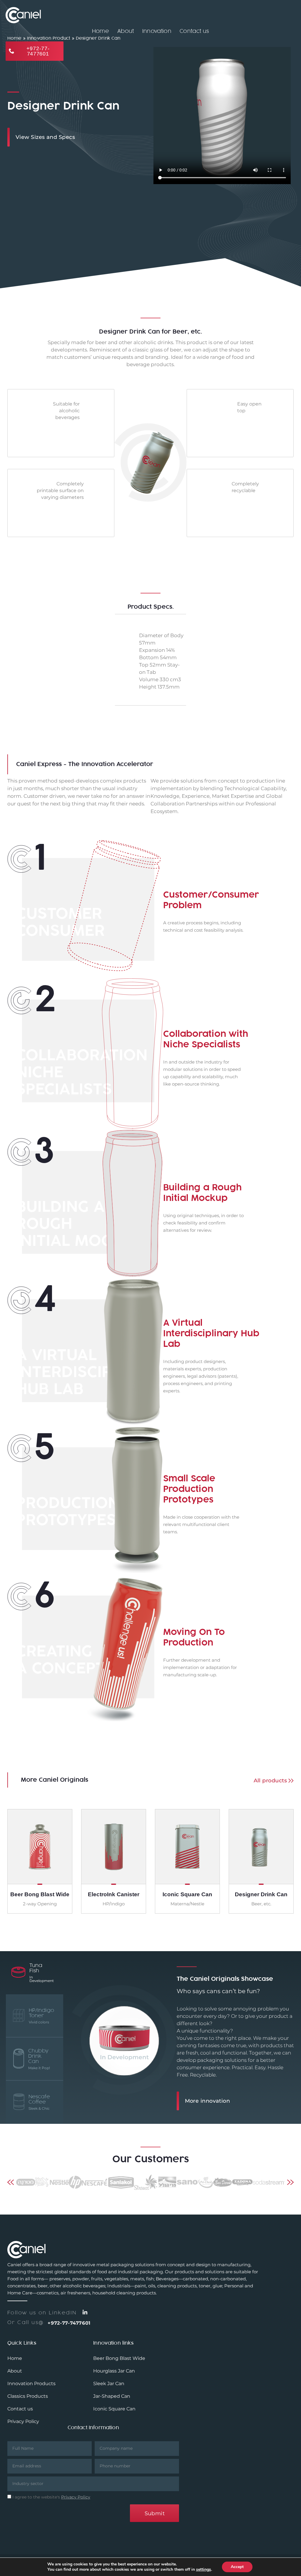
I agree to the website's (51, 2497)
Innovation (157, 31)
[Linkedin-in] (85, 2312)
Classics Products (28, 2396)
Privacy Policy (23, 2421)
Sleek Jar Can (109, 2384)
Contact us (194, 31)
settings (204, 2570)
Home (101, 31)
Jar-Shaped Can (112, 2396)
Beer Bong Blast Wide (119, 2358)
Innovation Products (31, 2384)
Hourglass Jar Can (114, 2371)
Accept (237, 2567)
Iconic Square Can (114, 2409)
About (126, 31)
